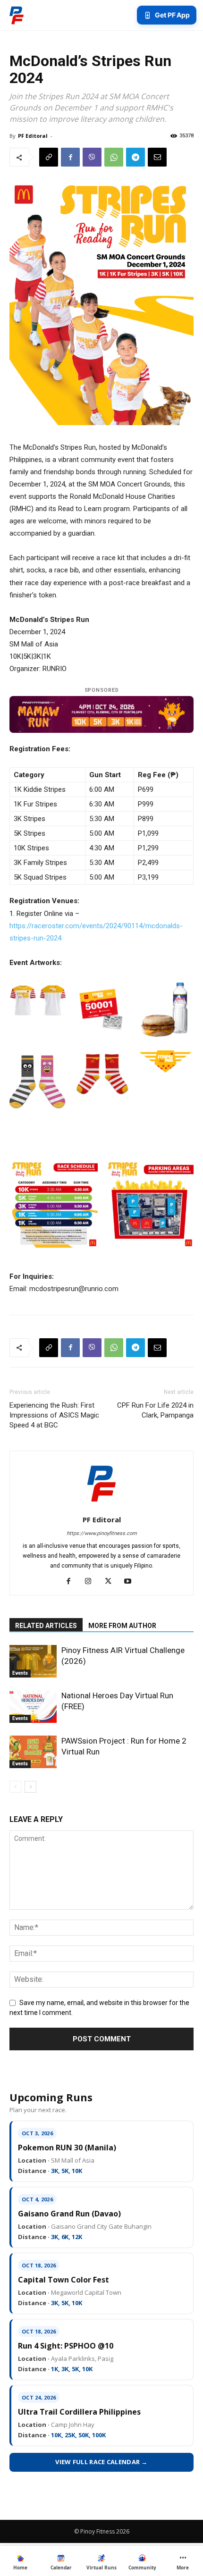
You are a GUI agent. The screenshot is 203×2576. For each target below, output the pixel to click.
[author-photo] (101, 1506)
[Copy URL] (49, 157)
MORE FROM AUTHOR (122, 1626)
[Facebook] (70, 157)
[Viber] (92, 157)
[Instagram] (92, 1582)
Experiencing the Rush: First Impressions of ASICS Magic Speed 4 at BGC (54, 1415)
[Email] (157, 157)
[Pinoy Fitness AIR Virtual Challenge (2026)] (33, 1661)
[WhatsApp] (114, 157)
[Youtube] (131, 1582)
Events (20, 1673)
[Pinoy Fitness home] (17, 15)
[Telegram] (135, 157)
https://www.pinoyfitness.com (102, 1533)
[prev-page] (15, 1787)
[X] (112, 1582)
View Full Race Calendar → (101, 2462)
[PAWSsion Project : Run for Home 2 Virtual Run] (33, 1752)
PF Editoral (33, 136)
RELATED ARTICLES (46, 1626)
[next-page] (30, 1787)
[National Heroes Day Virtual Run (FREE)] (33, 1707)
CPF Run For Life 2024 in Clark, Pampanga (155, 1410)
